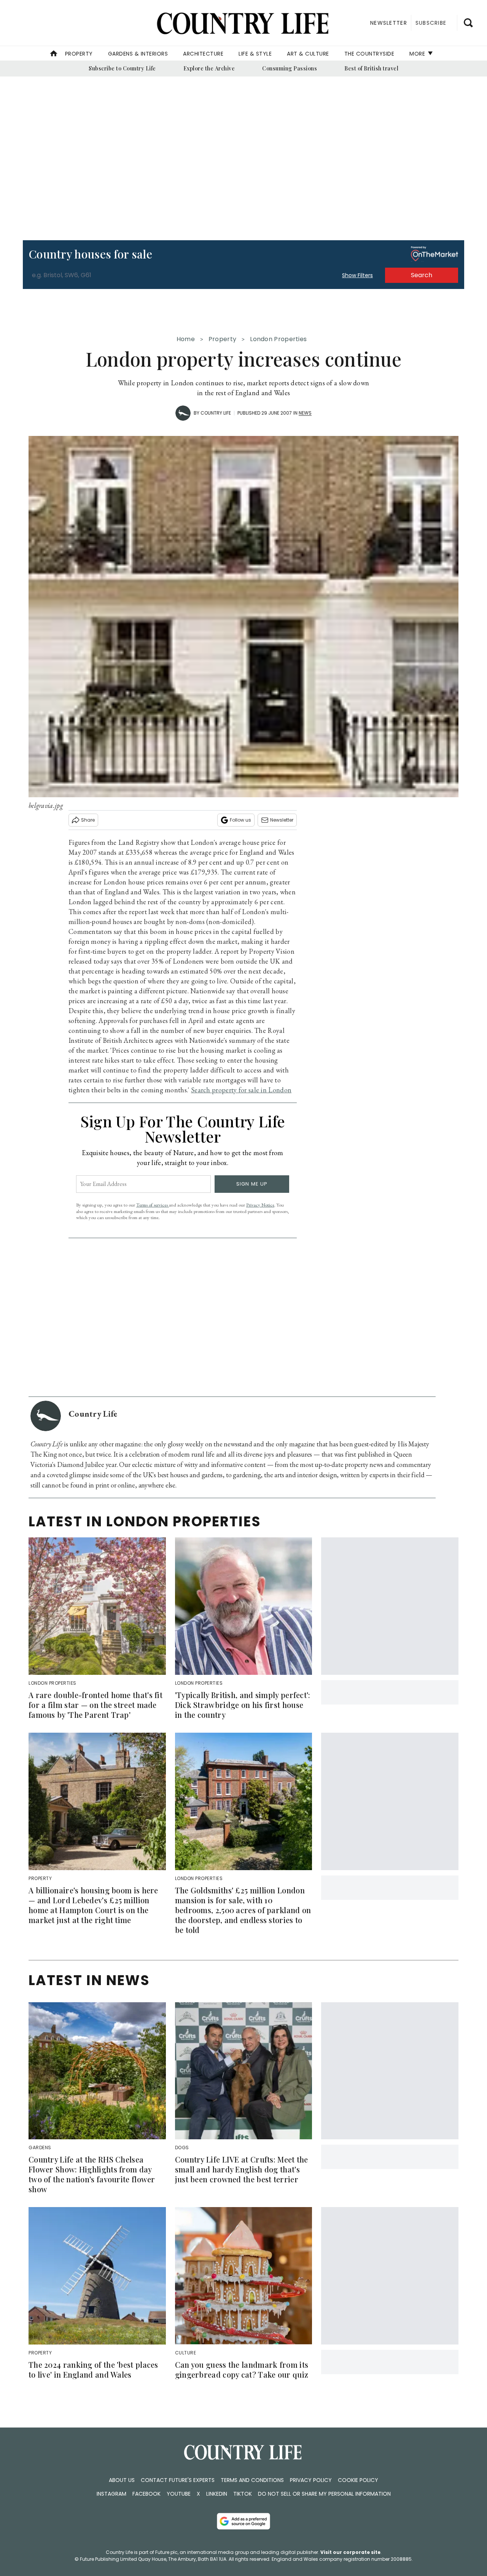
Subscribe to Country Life (122, 68)
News (305, 413)
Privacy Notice (260, 1205)
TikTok (243, 2494)
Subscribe (431, 23)
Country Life (216, 413)
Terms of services (153, 1205)
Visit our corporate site (350, 2552)
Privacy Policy (311, 2480)
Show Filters (357, 275)
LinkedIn (217, 2494)
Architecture (203, 54)
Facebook (146, 2494)
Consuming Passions (290, 68)
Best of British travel (371, 68)
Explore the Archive (209, 68)
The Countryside (369, 54)
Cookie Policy (358, 2480)
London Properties (278, 339)
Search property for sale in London (241, 1090)
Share (88, 820)
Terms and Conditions (252, 2480)
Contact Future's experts (178, 2480)
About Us (122, 2480)
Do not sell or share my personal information (324, 2494)
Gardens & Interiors (138, 54)
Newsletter (282, 820)
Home (186, 339)
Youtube (179, 2494)
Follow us (240, 820)
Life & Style (255, 54)
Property (79, 54)
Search (422, 275)
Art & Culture (308, 54)
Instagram (111, 2494)
